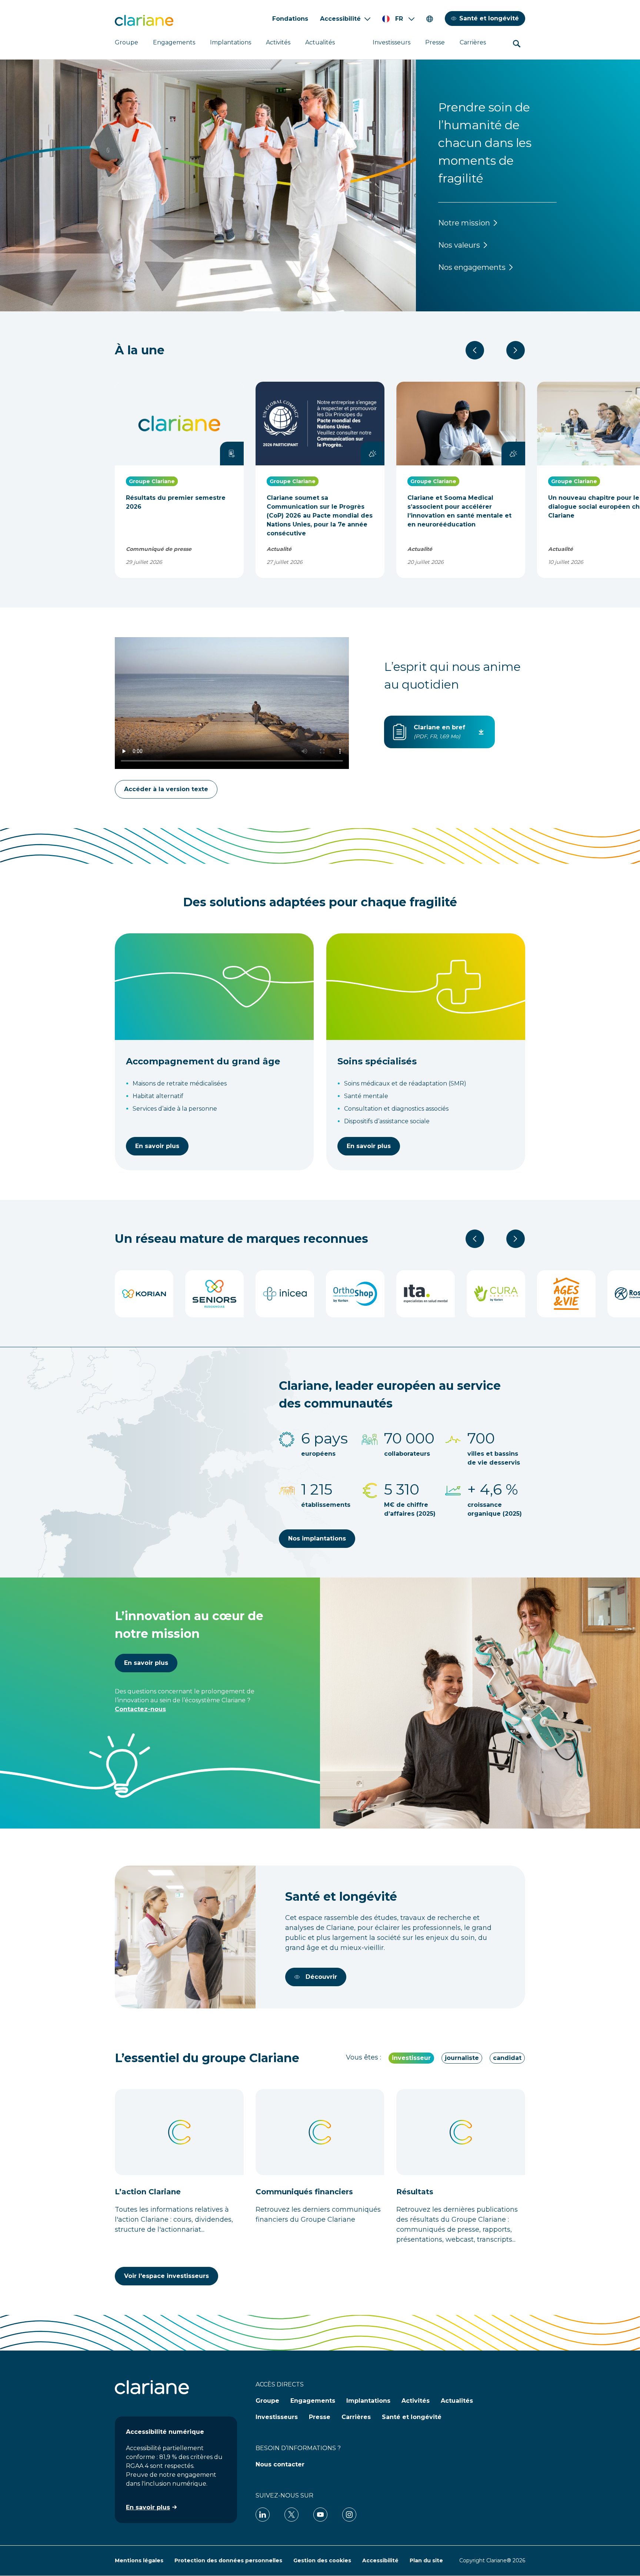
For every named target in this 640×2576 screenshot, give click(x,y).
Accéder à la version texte (166, 789)
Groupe (126, 42)
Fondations (290, 19)
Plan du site (426, 2560)
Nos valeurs (459, 245)
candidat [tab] (507, 2058)
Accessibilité (340, 19)
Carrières (473, 42)
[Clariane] (144, 20)
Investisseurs (391, 42)
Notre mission (464, 223)
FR (399, 19)
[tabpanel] (320, 2187)
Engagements (174, 42)
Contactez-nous (140, 1709)
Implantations (231, 42)
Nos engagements (472, 267)
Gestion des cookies (322, 2560)
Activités (278, 42)
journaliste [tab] (462, 2058)
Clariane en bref (439, 727)
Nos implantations (317, 1538)
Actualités (320, 42)
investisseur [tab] (411, 2058)
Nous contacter (280, 2464)
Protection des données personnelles (228, 2560)
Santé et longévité (489, 18)
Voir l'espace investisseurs (166, 2276)
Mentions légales (139, 2560)
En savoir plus (157, 1146)
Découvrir (321, 1977)
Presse (435, 42)
